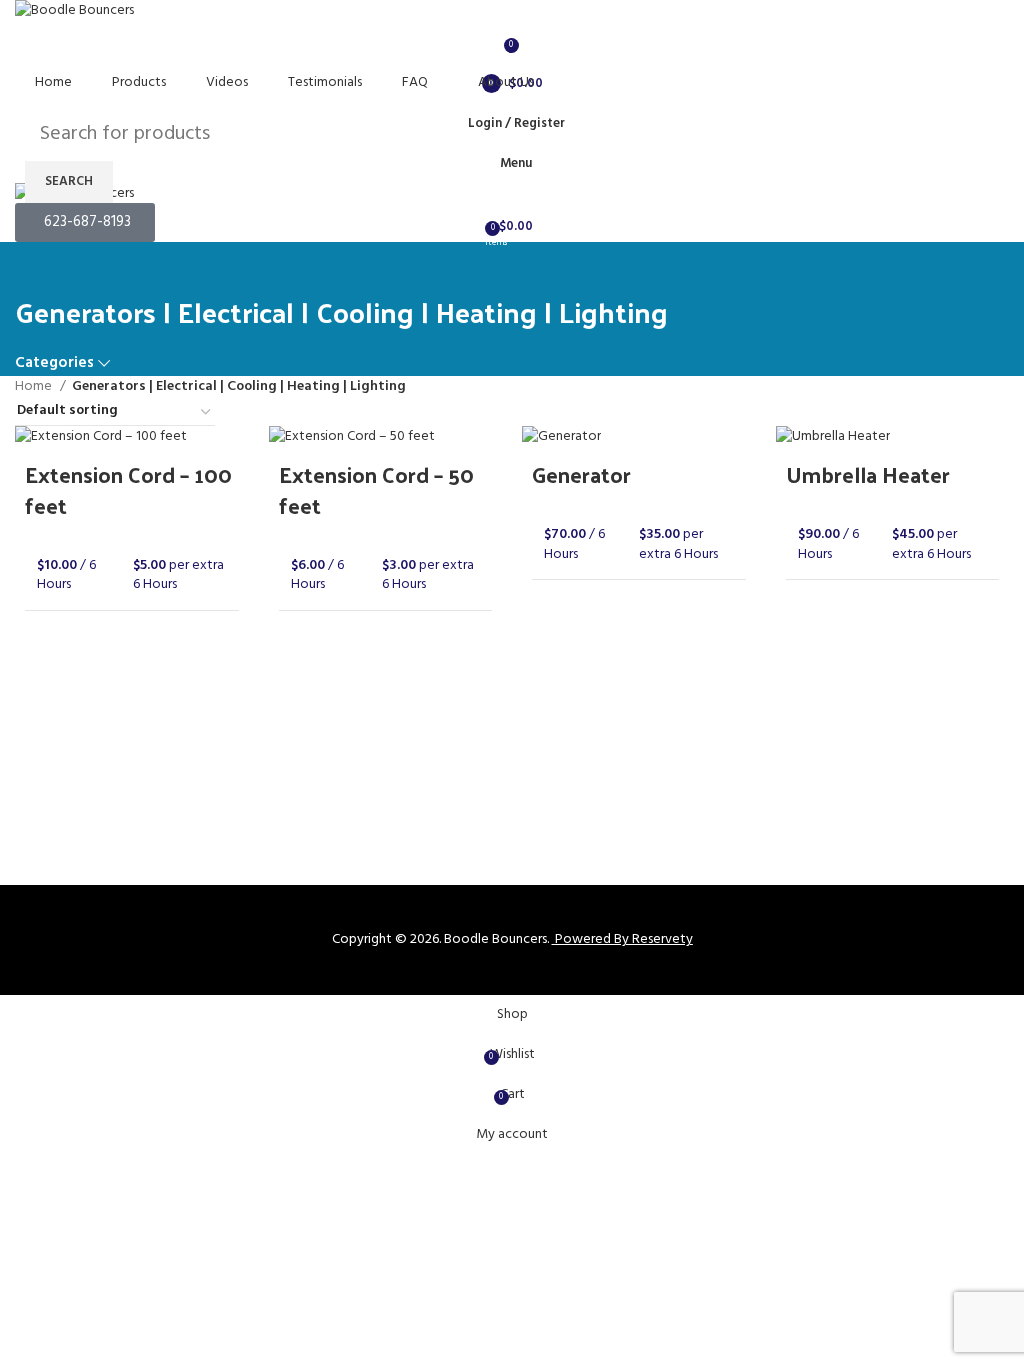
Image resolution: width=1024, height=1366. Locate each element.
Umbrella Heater (868, 474)
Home (53, 82)
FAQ (415, 82)
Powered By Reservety (624, 939)
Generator (581, 474)
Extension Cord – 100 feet (128, 489)
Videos (227, 82)
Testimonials (325, 82)
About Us (506, 82)
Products (139, 82)
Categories (54, 363)
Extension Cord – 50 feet (376, 489)
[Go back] (40, 267)
